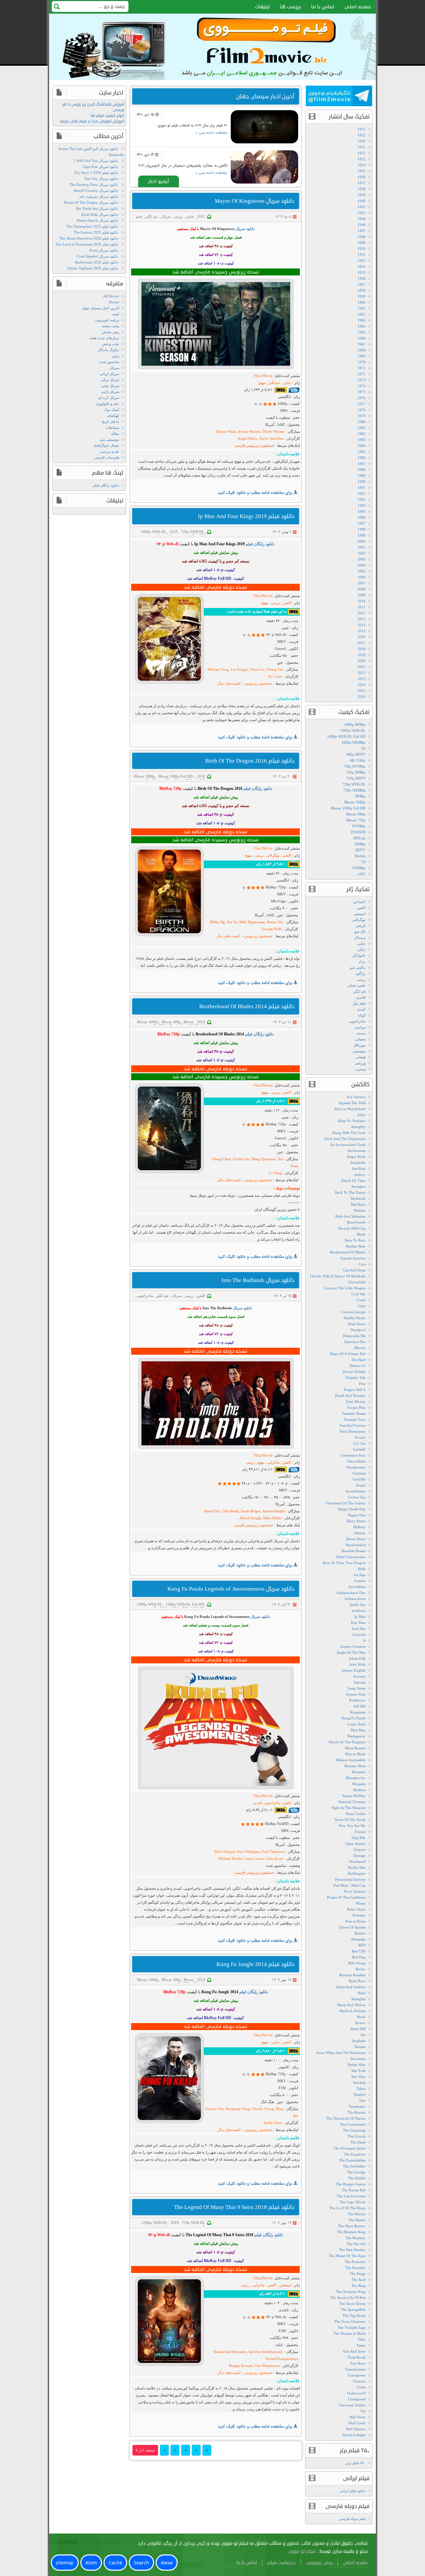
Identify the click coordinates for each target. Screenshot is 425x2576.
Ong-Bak (359, 1838)
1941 (362, 207)
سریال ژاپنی (110, 392)
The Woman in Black (349, 2333)
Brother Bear (356, 1246)
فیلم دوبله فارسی (352, 2519)
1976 (362, 398)
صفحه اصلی (358, 7)
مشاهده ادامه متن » (211, 133)
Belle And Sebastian (350, 1216)
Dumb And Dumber (350, 1396)
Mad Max (358, 1730)
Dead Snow (357, 1324)
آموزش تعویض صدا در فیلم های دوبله (92, 121)
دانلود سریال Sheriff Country (96, 190)
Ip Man (360, 1617)
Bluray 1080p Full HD (176, 776)
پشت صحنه (111, 326)
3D (363, 748)
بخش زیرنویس (319, 2563)
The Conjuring (354, 2130)
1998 (362, 529)
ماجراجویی (145, 1296)
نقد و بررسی (110, 451)
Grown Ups (357, 1497)
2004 (362, 565)
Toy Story (358, 2363)
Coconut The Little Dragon (345, 1288)
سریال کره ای (109, 398)
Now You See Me (352, 1826)
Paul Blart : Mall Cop (349, 1885)
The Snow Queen (352, 2304)
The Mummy (355, 2238)
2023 (362, 679)
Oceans (360, 1832)
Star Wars (358, 2077)
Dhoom (360, 1348)
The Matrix (357, 2220)
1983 (362, 440)
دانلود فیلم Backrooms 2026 (97, 262)
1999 (362, 535)
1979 (362, 416)
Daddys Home (355, 1318)
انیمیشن (360, 914)
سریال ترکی (110, 380)
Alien (361, 1115)
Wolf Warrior (356, 2429)
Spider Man (357, 2065)
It (364, 1640)
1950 (362, 249)
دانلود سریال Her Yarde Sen (97, 208)
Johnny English (354, 1670)
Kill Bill (360, 1706)
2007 (362, 583)
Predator (359, 1915)
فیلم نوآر (359, 1003)
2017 (362, 643)
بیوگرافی (359, 920)
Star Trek (358, 2071)
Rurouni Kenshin (352, 1975)
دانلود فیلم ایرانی (353, 2491)
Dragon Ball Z (355, 1390)
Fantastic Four (355, 1419)
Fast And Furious (353, 1425)
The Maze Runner (352, 2226)
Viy (363, 2411)
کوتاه (362, 1015)
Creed (361, 1300)
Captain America (353, 1258)
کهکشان (113, 416)
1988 (362, 470)
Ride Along (357, 1963)
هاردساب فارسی (107, 457)
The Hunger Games (351, 2184)
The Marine (357, 2214)
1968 (362, 350)
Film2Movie (263, 376)
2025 (362, 691)
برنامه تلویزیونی (107, 320)
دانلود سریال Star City (101, 179)
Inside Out (358, 1605)
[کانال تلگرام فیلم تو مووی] (339, 97)
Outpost (360, 1850)
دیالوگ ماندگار (109, 350)
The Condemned (353, 2124)
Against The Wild (352, 1103)
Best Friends (356, 1222)
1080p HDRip (355, 724)
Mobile (360, 856)
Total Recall (357, 2357)
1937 (362, 183)
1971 (362, 368)
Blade (361, 1234)
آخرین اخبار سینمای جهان (100, 308)
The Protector (355, 2262)
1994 (362, 505)
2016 (201, 776)
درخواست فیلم (282, 2563)
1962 (362, 314)
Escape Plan (356, 1407)
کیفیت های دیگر (229, 936)
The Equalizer (355, 2154)
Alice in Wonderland (350, 1109)
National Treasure (352, 1802)
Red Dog (359, 1957)
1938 (362, 189)
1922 (362, 135)
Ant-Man (359, 1169)
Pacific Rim (357, 1867)
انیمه (116, 314)
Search (141, 2563)
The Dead (358, 2142)
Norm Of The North (350, 1820)
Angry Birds (356, 1157)
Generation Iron (353, 1455)
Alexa (167, 2563)
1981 (362, 428)
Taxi (362, 2100)
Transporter (357, 2375)
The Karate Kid (354, 2190)
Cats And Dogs (354, 1270)
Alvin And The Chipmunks (345, 1139)
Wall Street (357, 2417)
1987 (362, 464)
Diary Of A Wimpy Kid (348, 1354)
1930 (362, 141)
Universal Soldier (352, 2405)
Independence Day (351, 1593)
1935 (362, 171)
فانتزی (361, 997)
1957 (362, 284)
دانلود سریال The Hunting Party (94, 185)
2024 (362, 685)
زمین (116, 356)
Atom (91, 2563)
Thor (362, 2339)
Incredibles (357, 1587)
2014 (201, 1022)
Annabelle (358, 1163)
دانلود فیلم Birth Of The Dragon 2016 (250, 761)
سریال (166, 216)
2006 (362, 577)
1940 (362, 201)
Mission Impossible (351, 1760)
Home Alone (356, 1539)
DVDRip (359, 826)
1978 (362, 410)
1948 (362, 237)
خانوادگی (359, 955)
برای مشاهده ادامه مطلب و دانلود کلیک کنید (256, 493)
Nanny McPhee (354, 1796)
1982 (362, 434)
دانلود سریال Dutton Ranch (97, 220)
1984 (362, 446)
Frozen (360, 1437)
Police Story (356, 1909)
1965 (362, 332)
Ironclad (359, 1634)
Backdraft (358, 1198)
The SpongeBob (353, 2310)
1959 (362, 296)
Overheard (357, 1861)
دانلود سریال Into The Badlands (258, 1280)
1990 (362, 482)
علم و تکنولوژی (108, 404)
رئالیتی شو (358, 967)
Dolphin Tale (356, 1378)
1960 (362, 302)
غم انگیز (152, 216)
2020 (362, 661)
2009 (362, 595)
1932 (362, 153)
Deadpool (358, 1330)
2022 (362, 673)
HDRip (360, 844)
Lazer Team (357, 1724)
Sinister (360, 2047)
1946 (362, 225)
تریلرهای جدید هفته (104, 338)
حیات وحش (111, 344)
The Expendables (352, 2160)
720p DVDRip (354, 766)
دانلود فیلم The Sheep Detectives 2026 (89, 238)
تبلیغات (262, 7)
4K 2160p (358, 760)
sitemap (65, 2563)
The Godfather (354, 2166)
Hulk (362, 1569)
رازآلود (361, 973)
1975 (362, 392)
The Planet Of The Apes (347, 2256)
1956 (362, 278)
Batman (360, 1210)
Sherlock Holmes (352, 2011)
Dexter (114, 302)
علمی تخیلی (356, 985)
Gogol (361, 1485)
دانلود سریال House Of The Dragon (91, 202)
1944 (362, 219)
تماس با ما (323, 7)
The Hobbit (357, 2178)
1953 (362, 261)
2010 (362, 601)
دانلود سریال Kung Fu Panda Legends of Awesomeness (231, 1589)
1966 (362, 338)
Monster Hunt (355, 1766)
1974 (362, 386)
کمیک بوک (112, 410)
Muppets (359, 1784)
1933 (362, 159)
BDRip (360, 796)
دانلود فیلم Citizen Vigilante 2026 (93, 268)
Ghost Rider (356, 1461)
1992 (362, 493)
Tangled (359, 2094)
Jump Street (357, 1688)
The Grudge (356, 2172)
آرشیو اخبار (159, 181)
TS (363, 862)
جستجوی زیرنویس (258, 683)
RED (362, 1945)
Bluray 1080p (144, 776)
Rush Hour (357, 1981)
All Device (111, 296)
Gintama (359, 1473)
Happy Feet (357, 1515)
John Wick (357, 1664)
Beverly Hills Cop (352, 1228)
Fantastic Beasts (354, 1413)
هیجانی (360, 1057)
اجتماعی (359, 902)
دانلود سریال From (104, 250)
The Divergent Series (349, 2148)
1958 (362, 290)
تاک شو (360, 932)
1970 (362, 362)
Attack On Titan (353, 1180)
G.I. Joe (360, 1443)
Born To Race (355, 1240)
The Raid (359, 2280)
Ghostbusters (356, 1467)
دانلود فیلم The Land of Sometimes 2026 (87, 244)
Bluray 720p (189, 1982)
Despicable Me (354, 1336)
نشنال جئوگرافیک (106, 445)
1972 (362, 374)
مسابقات (112, 427)
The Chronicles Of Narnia (346, 2118)
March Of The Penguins (347, 1742)
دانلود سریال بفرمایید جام (99, 196)
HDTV (360, 850)
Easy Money (356, 1402)
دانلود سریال (245, 229)
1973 (362, 380)
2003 (362, 559)
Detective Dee (355, 1342)
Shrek (361, 2017)
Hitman (360, 1533)
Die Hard (359, 1360)
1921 (362, 129)
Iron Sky (359, 1629)
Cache (115, 2563)
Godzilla (359, 1479)
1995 (362, 511)
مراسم (360, 1027)
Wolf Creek (357, 2423)
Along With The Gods (349, 1133)
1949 (362, 243)
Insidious (359, 1611)
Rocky (361, 1969)
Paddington (357, 1873)
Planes (361, 1903)
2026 (362, 697)
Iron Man (358, 1623)
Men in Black (355, 1754)
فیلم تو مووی (302, 2551)
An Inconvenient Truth (348, 1145)
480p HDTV (356, 754)
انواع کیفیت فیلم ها (107, 116)
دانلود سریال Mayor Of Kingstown (255, 201)
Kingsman (358, 1712)
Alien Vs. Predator (351, 1121)
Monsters (359, 1772)
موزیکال (359, 1045)
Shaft (362, 1993)
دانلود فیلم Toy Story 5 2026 (96, 173)
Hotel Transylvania (351, 1557)
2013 (362, 619)
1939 (362, 195)
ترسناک (360, 938)
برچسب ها (291, 7)
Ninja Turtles (356, 1814)
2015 (362, 631)
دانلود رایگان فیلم (106, 485)
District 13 (358, 1366)
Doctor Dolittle (354, 1372)
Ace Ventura (356, 1097)
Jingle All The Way (351, 1652)
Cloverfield (357, 1282)
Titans (361, 2345)
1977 (362, 404)
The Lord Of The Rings (347, 2208)
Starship (359, 2083)
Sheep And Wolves (351, 2005)
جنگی (361, 949)
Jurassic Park (356, 1694)
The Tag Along (354, 2315)
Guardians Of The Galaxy (346, 1503)
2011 (362, 607)
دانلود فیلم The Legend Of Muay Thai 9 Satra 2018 (234, 2207)
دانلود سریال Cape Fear (100, 167)
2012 (362, 613)
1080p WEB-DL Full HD (185, 1604)
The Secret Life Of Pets (348, 2298)
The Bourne (356, 2112)
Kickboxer (357, 1700)
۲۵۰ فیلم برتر (355, 2463)
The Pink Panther (352, 2250)
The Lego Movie (353, 2202)
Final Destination (353, 1431)
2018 (175, 2223)
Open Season (356, 1844)
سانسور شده (109, 362)
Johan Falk (357, 1658)
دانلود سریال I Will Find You (96, 161)
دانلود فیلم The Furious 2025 (96, 232)
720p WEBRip (354, 790)
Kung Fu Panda (354, 1718)
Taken (361, 2088)
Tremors (359, 2381)
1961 (362, 308)
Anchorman (356, 1151)
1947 (362, 231)
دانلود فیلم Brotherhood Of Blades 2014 (247, 1006)
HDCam (359, 838)
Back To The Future (350, 1192)
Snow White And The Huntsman (341, 2053)
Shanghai (358, 1999)
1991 (362, 488)
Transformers (355, 2369)
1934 (362, 165)
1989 (362, 476)
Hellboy (359, 1527)
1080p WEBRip (353, 742)
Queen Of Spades (352, 1927)
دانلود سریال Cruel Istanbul (97, 256)
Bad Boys (358, 1204)
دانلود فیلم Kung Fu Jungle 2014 (255, 1964)
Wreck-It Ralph (354, 2435)
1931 (362, 147)
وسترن (360, 1069)
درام (362, 961)
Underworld (356, 2393)
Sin (363, 2035)
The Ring (358, 2286)
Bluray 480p (171, 1022)
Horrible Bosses (354, 1551)
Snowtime (358, 2059)
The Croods (357, 2136)
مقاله (115, 433)
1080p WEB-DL (154, 532)
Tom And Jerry (354, 2351)
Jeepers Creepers (353, 1646)
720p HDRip (356, 772)
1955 (362, 272)
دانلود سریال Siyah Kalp (100, 214)
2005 (362, 571)
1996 (362, 517)
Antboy (360, 1174)
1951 (362, 255)
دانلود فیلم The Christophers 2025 (92, 226)
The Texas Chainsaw (350, 2321)
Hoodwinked (356, 1545)
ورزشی (360, 1063)
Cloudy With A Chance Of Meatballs (338, 1276)
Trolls (361, 2387)
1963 (362, 320)
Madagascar (356, 1736)
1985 (362, 452)
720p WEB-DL (193, 532)
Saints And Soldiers (351, 1987)
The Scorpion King (351, 2292)
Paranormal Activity (350, 1879)
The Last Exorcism (351, 2196)
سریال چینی (110, 386)
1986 (362, 458)
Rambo (360, 1933)
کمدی (361, 1009)
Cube (362, 1306)
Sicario (360, 2023)
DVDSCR (358, 832)
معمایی (360, 1039)
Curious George (353, 1312)
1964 (362, 326)
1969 (362, 356)
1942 (362, 213)
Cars (362, 1264)
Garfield (359, 1449)
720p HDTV (356, 778)
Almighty (358, 1127)
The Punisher (355, 2268)
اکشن (201, 1296)
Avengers (358, 1186)
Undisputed (357, 2399)
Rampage (358, 1939)
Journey (359, 1676)
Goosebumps (356, 1491)
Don (362, 1384)
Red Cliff (359, 1951)
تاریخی (361, 926)
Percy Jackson (355, 1891)
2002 (362, 553)
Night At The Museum (348, 1808)
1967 (362, 344)
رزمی (178, 216)
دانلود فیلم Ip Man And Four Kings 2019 (246, 516)
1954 (362, 266)
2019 (174, 532)
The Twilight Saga (352, 2327)
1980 (362, 422)
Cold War (358, 1294)
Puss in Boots (355, 1921)
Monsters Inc (356, 1778)
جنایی (190, 216)
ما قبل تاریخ (111, 421)
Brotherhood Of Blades (348, 1252)
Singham (359, 2041)
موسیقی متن (109, 439)
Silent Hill (358, 2029)
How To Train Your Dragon (344, 1563)
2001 (362, 547)
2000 (362, 541)
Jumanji (360, 1682)
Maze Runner (355, 1748)
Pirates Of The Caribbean (346, 1897)
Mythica (359, 1790)
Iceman (360, 1581)
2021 (201, 216)
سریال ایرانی (109, 374)
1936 (362, 177)
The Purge (358, 2274)
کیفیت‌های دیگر (229, 683)
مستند (361, 1033)
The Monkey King (351, 2232)
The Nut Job (356, 2244)
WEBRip (359, 868)
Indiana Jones (355, 1599)
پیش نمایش (111, 332)
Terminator (357, 2106)
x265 (362, 874)
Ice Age (360, 1575)
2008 (362, 589)
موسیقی (359, 1051)
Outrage (359, 1856)
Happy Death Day (352, 1509)
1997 (362, 523)
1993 (362, 499)
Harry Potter (356, 1521)
